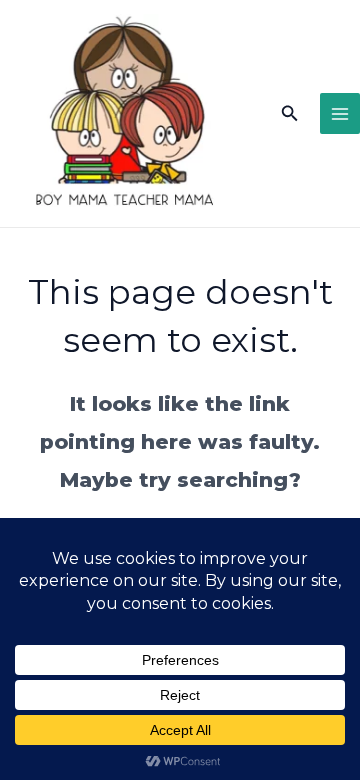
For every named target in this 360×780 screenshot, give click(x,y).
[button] (290, 114)
